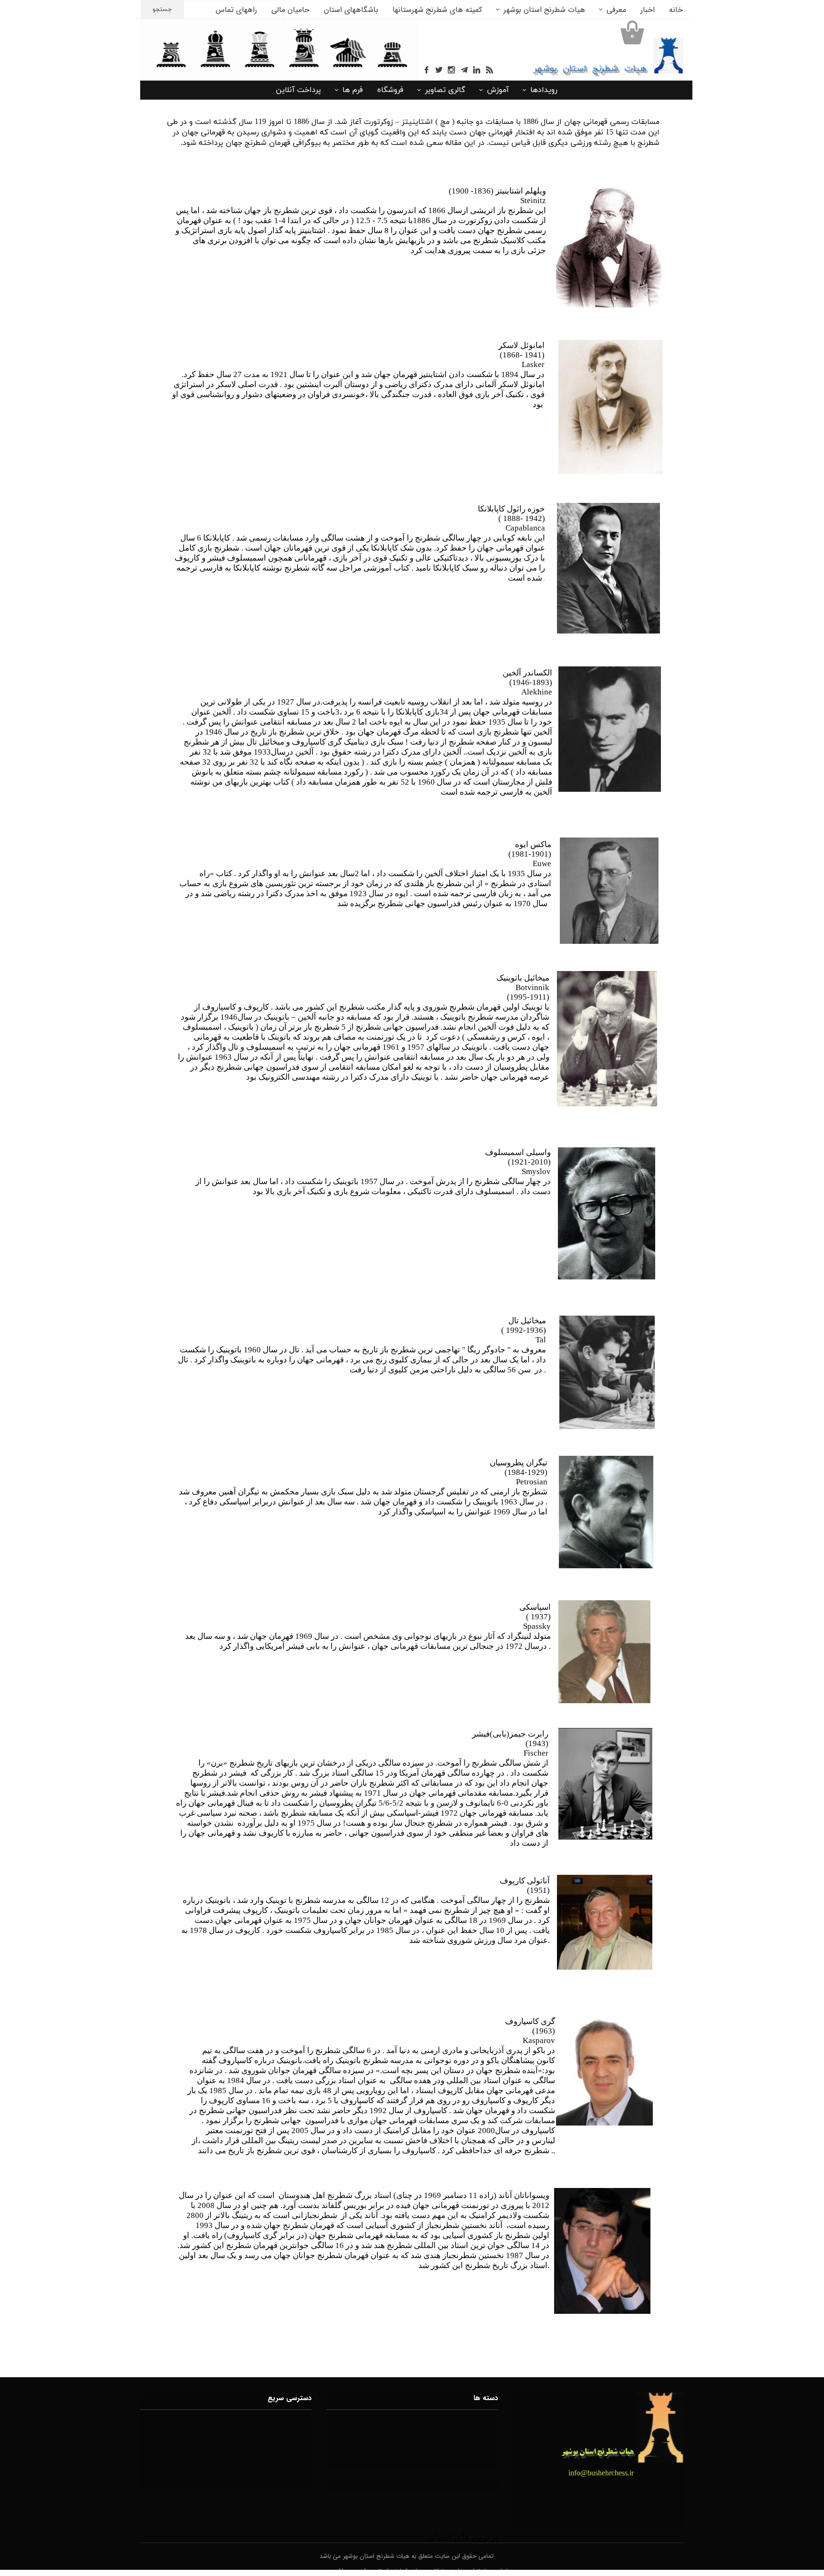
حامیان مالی (290, 10)
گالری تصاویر (445, 90)
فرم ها (353, 90)
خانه (676, 10)
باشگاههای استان (351, 10)
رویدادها (544, 90)
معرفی (616, 10)
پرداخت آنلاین (298, 90)
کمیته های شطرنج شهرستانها (437, 10)
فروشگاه (390, 90)
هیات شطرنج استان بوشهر (544, 10)
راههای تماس (236, 10)
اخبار (648, 10)
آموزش (498, 90)
